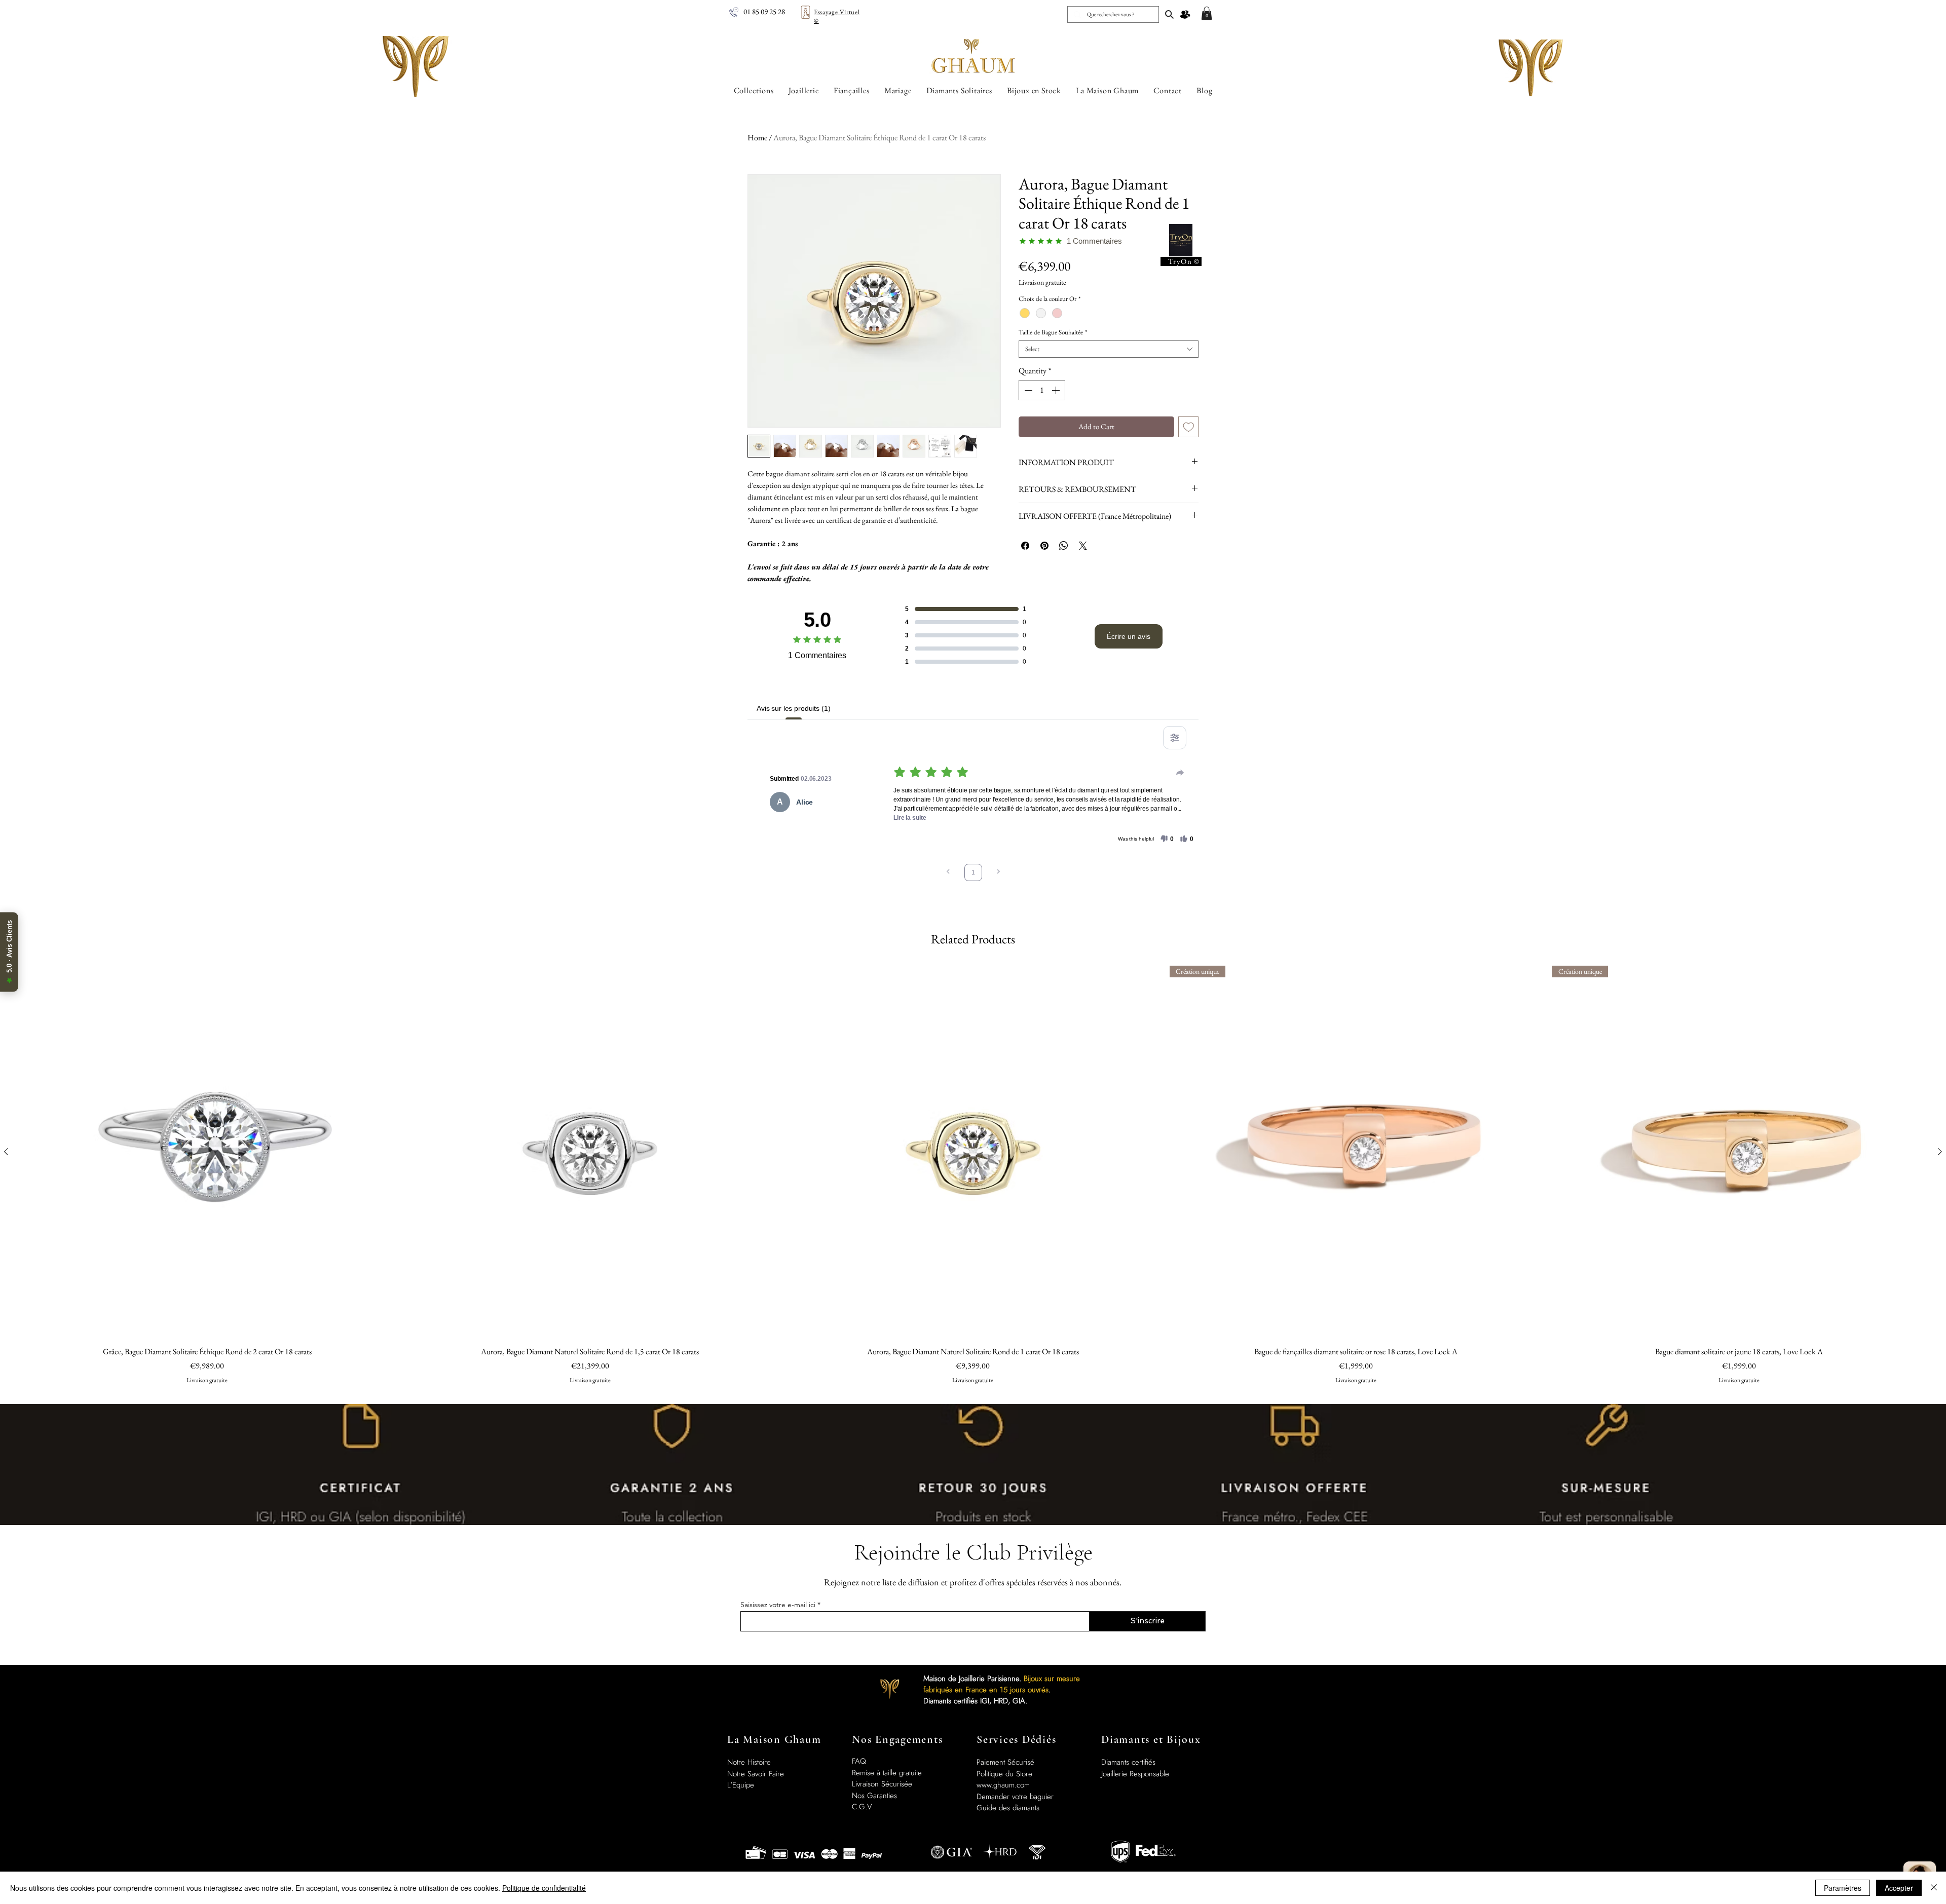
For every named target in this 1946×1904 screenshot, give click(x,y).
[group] (973, 1181)
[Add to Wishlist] (1189, 427)
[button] (1207, 13)
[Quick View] (207, 1152)
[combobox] (1109, 349)
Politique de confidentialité (544, 1888)
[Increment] (1057, 390)
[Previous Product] (6, 1152)
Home (757, 138)
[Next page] (998, 873)
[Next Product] (1940, 1152)
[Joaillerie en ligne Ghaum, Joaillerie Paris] (1169, 14)
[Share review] (1180, 773)
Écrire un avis (1129, 636)
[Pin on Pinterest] (1044, 546)
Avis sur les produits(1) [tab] (794, 708)
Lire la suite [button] (910, 818)
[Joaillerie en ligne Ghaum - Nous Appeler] (734, 12)
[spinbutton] (1042, 390)
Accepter (1899, 1888)
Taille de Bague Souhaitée (1053, 332)
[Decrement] (1027, 390)
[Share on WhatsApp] (1064, 546)
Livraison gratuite (1042, 282)
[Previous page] (948, 873)
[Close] (1934, 1888)
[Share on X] (1083, 546)
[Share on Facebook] (1025, 546)
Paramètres (1843, 1888)
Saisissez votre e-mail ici (778, 1605)
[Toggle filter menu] (1175, 738)
